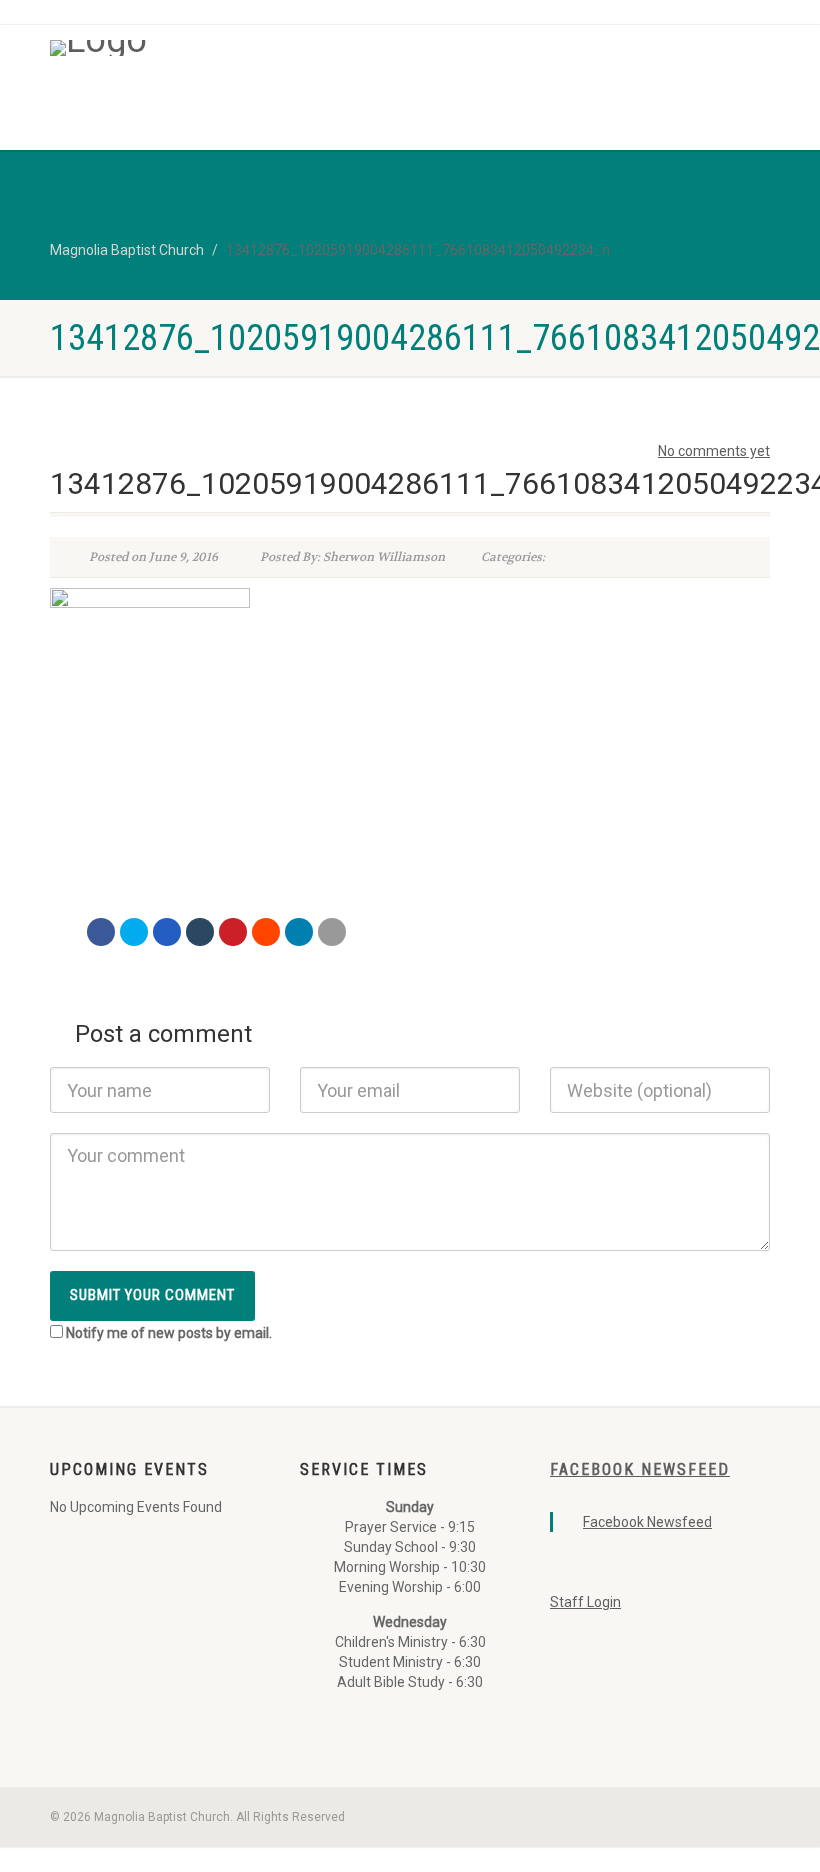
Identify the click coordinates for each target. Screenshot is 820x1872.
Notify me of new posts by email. (169, 1333)
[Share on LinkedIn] (299, 932)
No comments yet (714, 451)
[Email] (332, 932)
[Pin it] (233, 932)
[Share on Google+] (167, 932)
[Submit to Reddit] (266, 932)
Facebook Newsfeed (640, 1469)
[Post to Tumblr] (200, 932)
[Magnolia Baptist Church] (222, 48)
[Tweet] (134, 932)
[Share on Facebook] (101, 932)
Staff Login (585, 1602)
